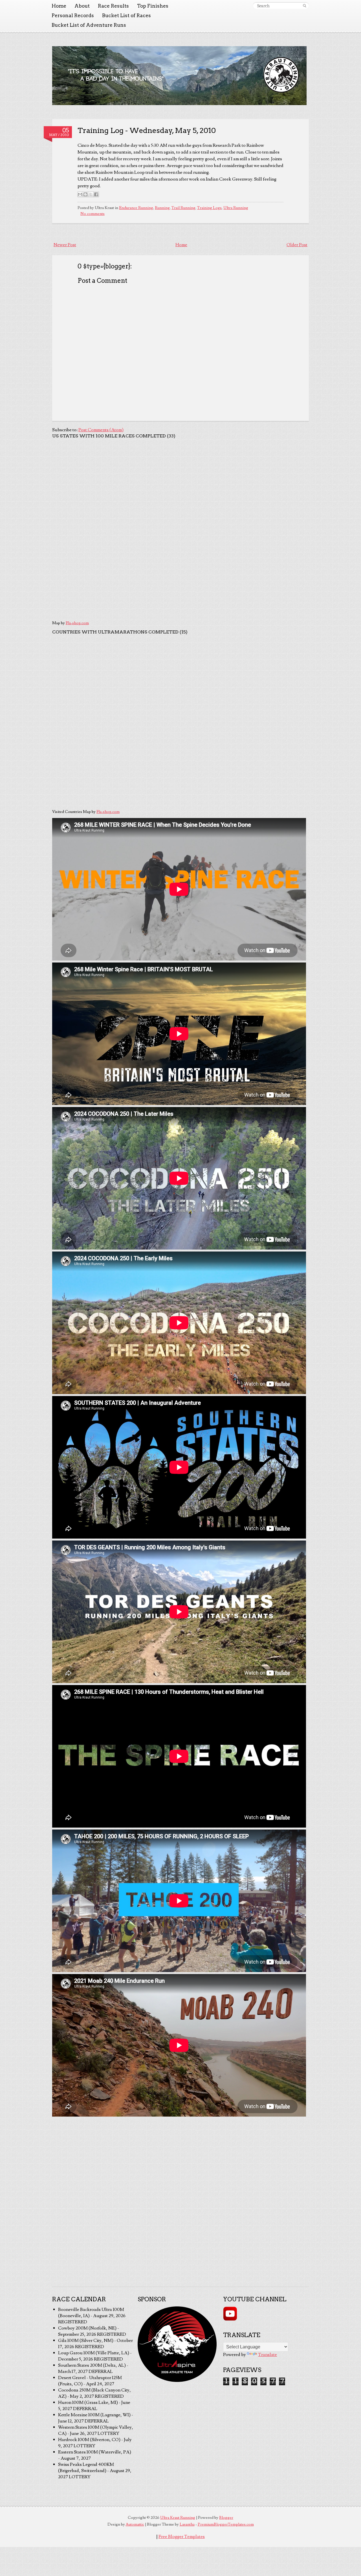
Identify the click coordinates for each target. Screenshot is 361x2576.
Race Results (113, 6)
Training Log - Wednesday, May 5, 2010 (147, 130)
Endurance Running (136, 208)
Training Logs (209, 208)
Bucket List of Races (126, 15)
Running (162, 208)
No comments (93, 214)
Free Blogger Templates (182, 2537)
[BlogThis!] (85, 194)
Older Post (297, 245)
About (82, 6)
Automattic (135, 2524)
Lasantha (187, 2524)
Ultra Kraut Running (178, 2518)
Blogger (226, 2518)
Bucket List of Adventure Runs (89, 25)
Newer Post (65, 245)
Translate (268, 2355)
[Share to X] (91, 194)
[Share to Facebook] (96, 194)
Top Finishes (153, 6)
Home (59, 6)
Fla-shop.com (77, 623)
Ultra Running (236, 208)
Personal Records (73, 15)
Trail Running (183, 208)
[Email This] (80, 194)
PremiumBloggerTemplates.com (226, 2524)
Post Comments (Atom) (101, 430)
